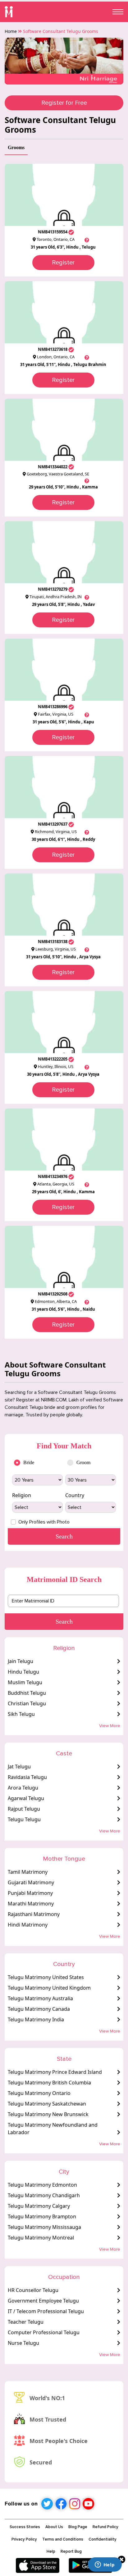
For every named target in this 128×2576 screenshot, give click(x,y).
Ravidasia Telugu (27, 1777)
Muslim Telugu (25, 1682)
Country (75, 1495)
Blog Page (78, 2527)
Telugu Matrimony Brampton (42, 2216)
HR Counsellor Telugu (33, 2290)
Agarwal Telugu (26, 1798)
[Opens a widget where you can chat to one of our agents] (105, 2565)
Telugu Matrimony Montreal (41, 2238)
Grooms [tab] (16, 147)
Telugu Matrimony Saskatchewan (47, 2104)
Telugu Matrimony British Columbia (49, 2083)
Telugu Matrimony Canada (39, 2009)
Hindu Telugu (23, 1672)
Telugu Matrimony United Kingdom (49, 1988)
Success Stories (25, 2527)
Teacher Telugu (26, 2322)
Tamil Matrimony (28, 1872)
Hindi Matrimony (28, 1925)
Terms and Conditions (63, 2539)
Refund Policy (105, 2527)
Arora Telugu (23, 1788)
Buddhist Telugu (27, 1693)
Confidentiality (103, 2539)
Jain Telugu (21, 1661)
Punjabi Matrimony (30, 1893)
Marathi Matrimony (31, 1904)
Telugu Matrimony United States (46, 1977)
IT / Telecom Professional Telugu (46, 2311)
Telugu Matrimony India (36, 2019)
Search (64, 1621)
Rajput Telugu (24, 1809)
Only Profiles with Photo (44, 1522)
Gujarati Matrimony (31, 1882)
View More (110, 1726)
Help (51, 2551)
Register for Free (64, 103)
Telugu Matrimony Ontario (39, 2093)
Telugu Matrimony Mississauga (44, 2227)
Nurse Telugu (23, 2343)
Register (63, 263)
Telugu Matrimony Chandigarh (44, 2195)
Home (11, 31)
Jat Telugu (19, 1767)
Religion (22, 1495)
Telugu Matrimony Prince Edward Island (55, 2072)
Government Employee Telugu (43, 2301)
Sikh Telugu (21, 1714)
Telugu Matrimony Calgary (39, 2206)
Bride (29, 1462)
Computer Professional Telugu (44, 2332)
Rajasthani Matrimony (34, 1914)
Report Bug (71, 2551)
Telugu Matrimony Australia (40, 1998)
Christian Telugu (27, 1703)
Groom (83, 1462)
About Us (54, 2527)
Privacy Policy (24, 2539)
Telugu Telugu (24, 1819)
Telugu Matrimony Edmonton (42, 2185)
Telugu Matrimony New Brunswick (48, 2114)
